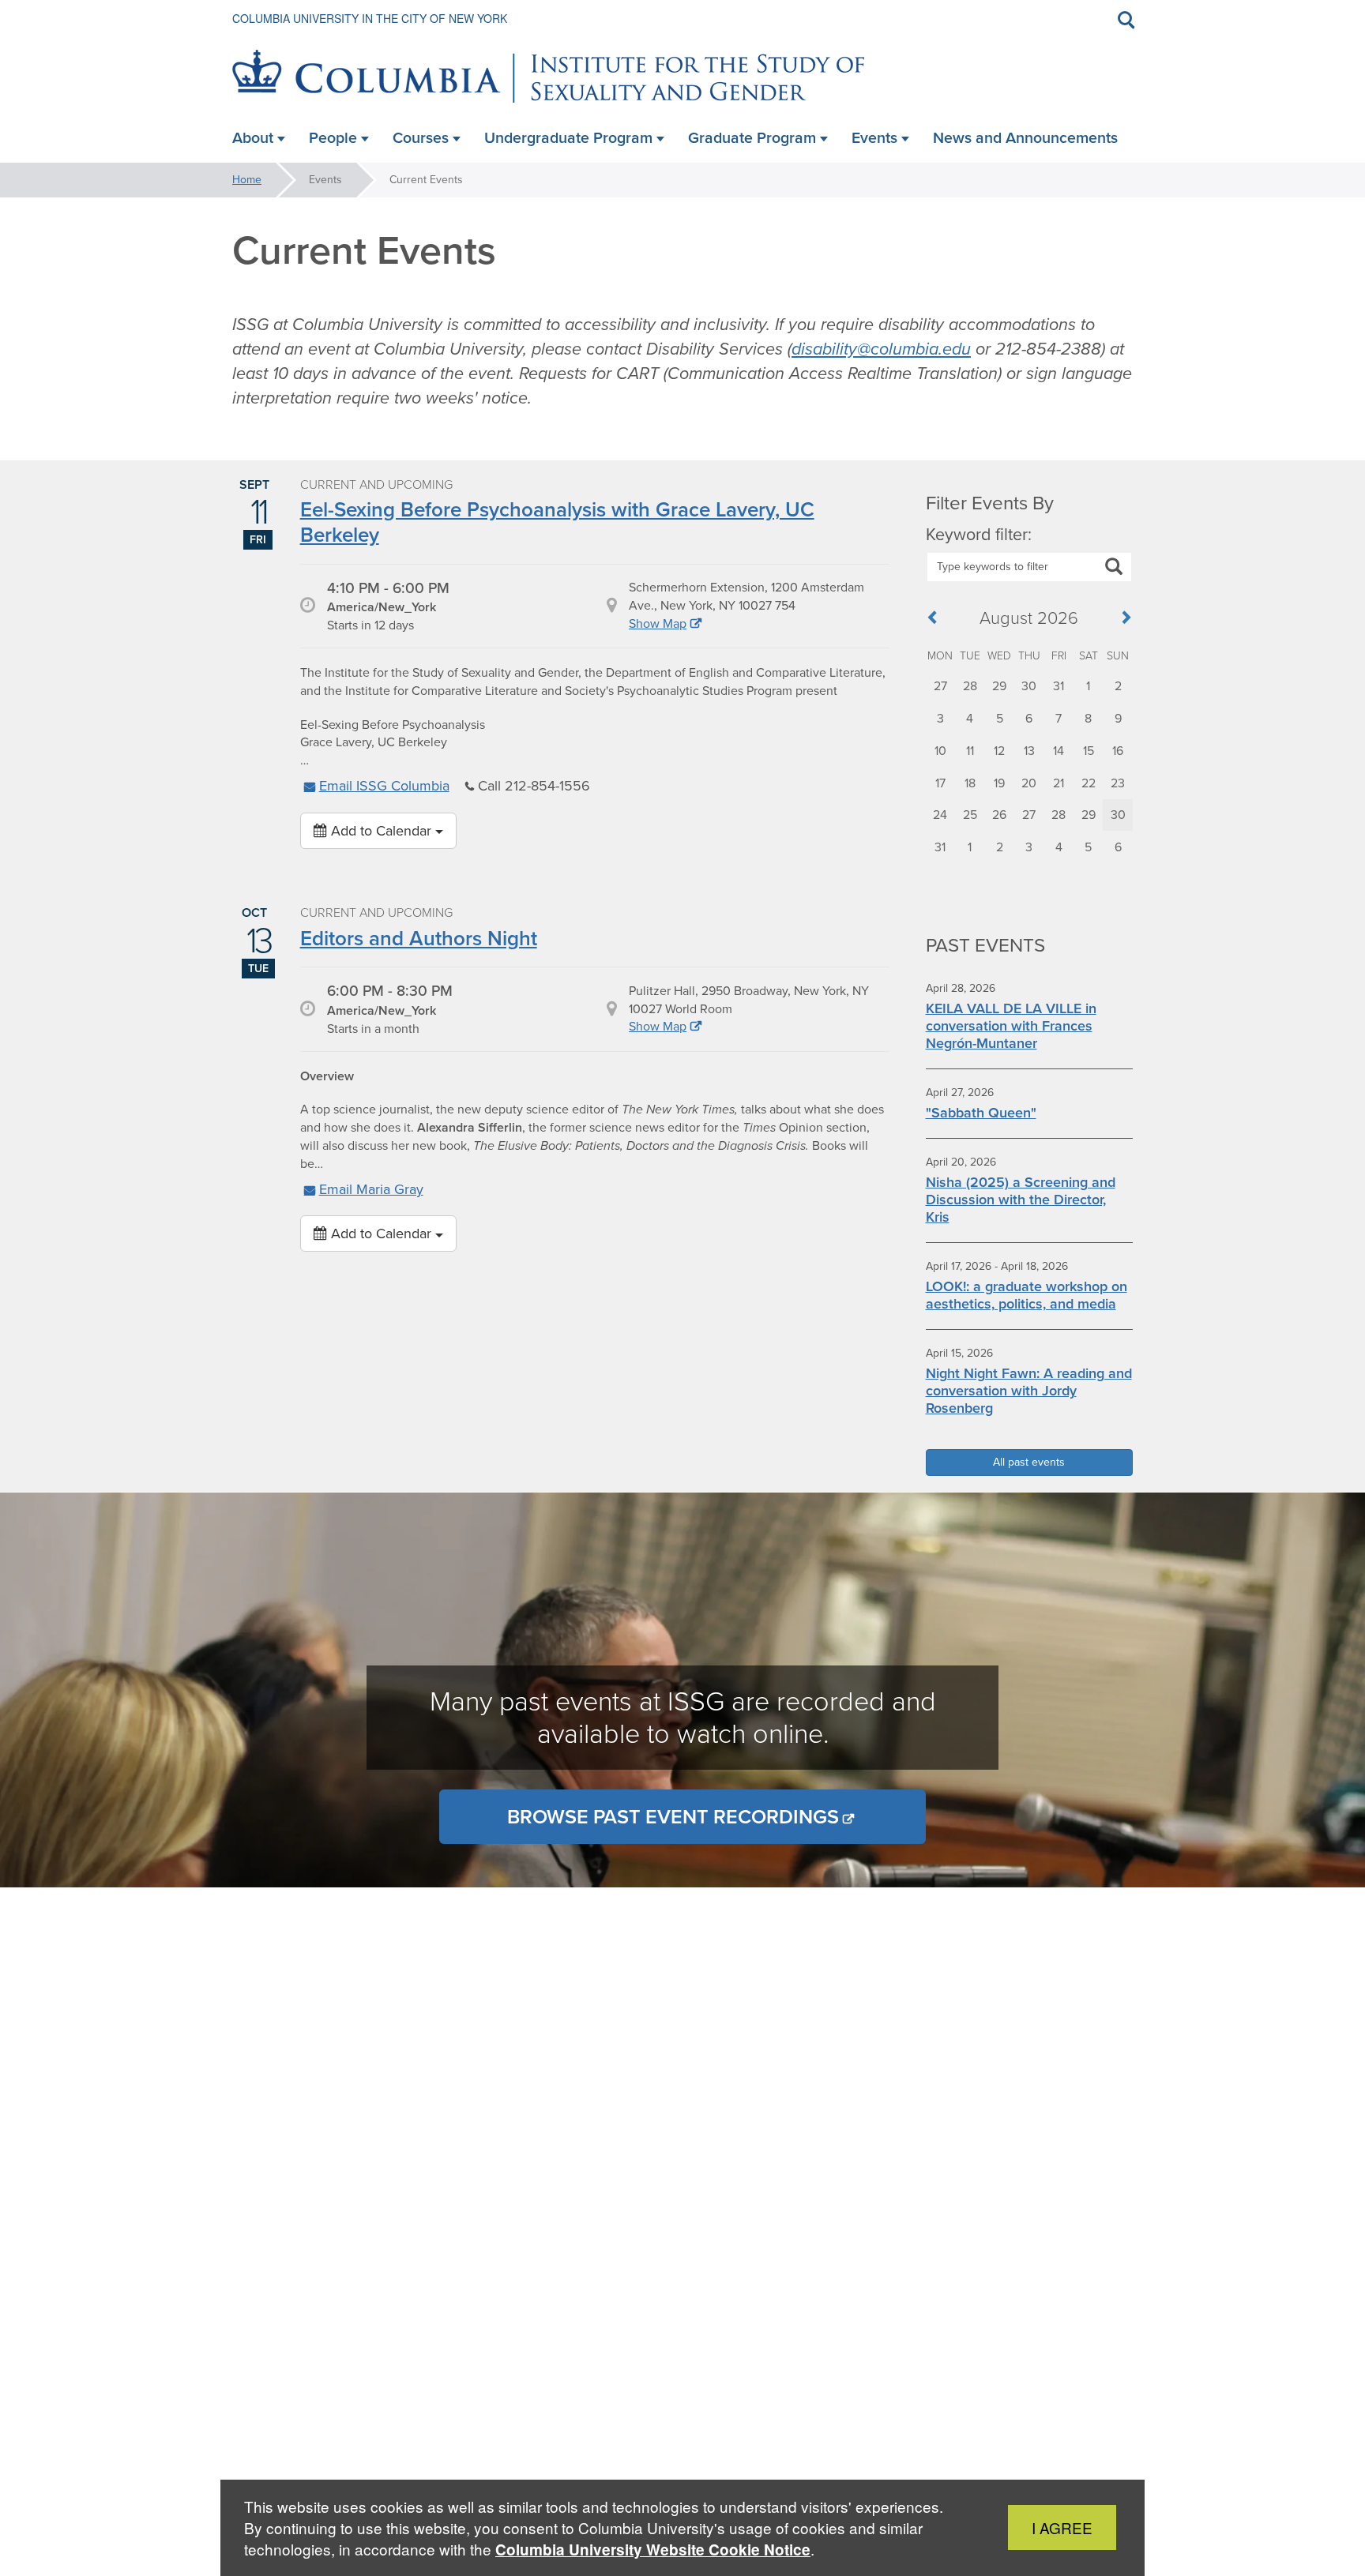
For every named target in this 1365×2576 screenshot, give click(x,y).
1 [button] (1088, 686)
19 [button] (999, 783)
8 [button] (1088, 718)
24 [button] (940, 815)
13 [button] (1029, 751)
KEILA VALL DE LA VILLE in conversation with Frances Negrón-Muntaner (1011, 1026)
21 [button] (1059, 783)
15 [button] (1089, 751)
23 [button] (1118, 783)
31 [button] (1059, 686)
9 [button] (1118, 718)
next (1121, 620)
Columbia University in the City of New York (370, 18)
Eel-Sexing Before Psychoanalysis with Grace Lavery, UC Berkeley (557, 522)
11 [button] (970, 751)
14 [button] (1059, 751)
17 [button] (940, 783)
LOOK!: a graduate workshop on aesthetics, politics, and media (1027, 1295)
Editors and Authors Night (419, 938)
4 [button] (970, 718)
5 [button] (1000, 718)
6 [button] (1029, 718)
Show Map (658, 623)
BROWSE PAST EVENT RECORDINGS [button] (673, 1817)
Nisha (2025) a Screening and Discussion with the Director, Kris (1021, 1200)
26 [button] (999, 815)
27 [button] (940, 686)
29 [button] (999, 686)
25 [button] (970, 815)
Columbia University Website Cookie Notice (653, 2550)
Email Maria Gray (371, 1189)
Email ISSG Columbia (384, 786)
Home (247, 180)
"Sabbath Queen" (981, 1113)
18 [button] (970, 783)
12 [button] (999, 751)
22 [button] (1089, 783)
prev (938, 620)
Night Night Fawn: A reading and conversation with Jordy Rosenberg (1029, 1391)
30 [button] (1029, 686)
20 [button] (1029, 783)
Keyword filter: (979, 535)
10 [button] (940, 751)
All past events (1029, 1462)
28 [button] (970, 686)
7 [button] (1059, 718)
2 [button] (1118, 686)
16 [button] (1118, 751)
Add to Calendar (381, 831)
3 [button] (940, 718)
